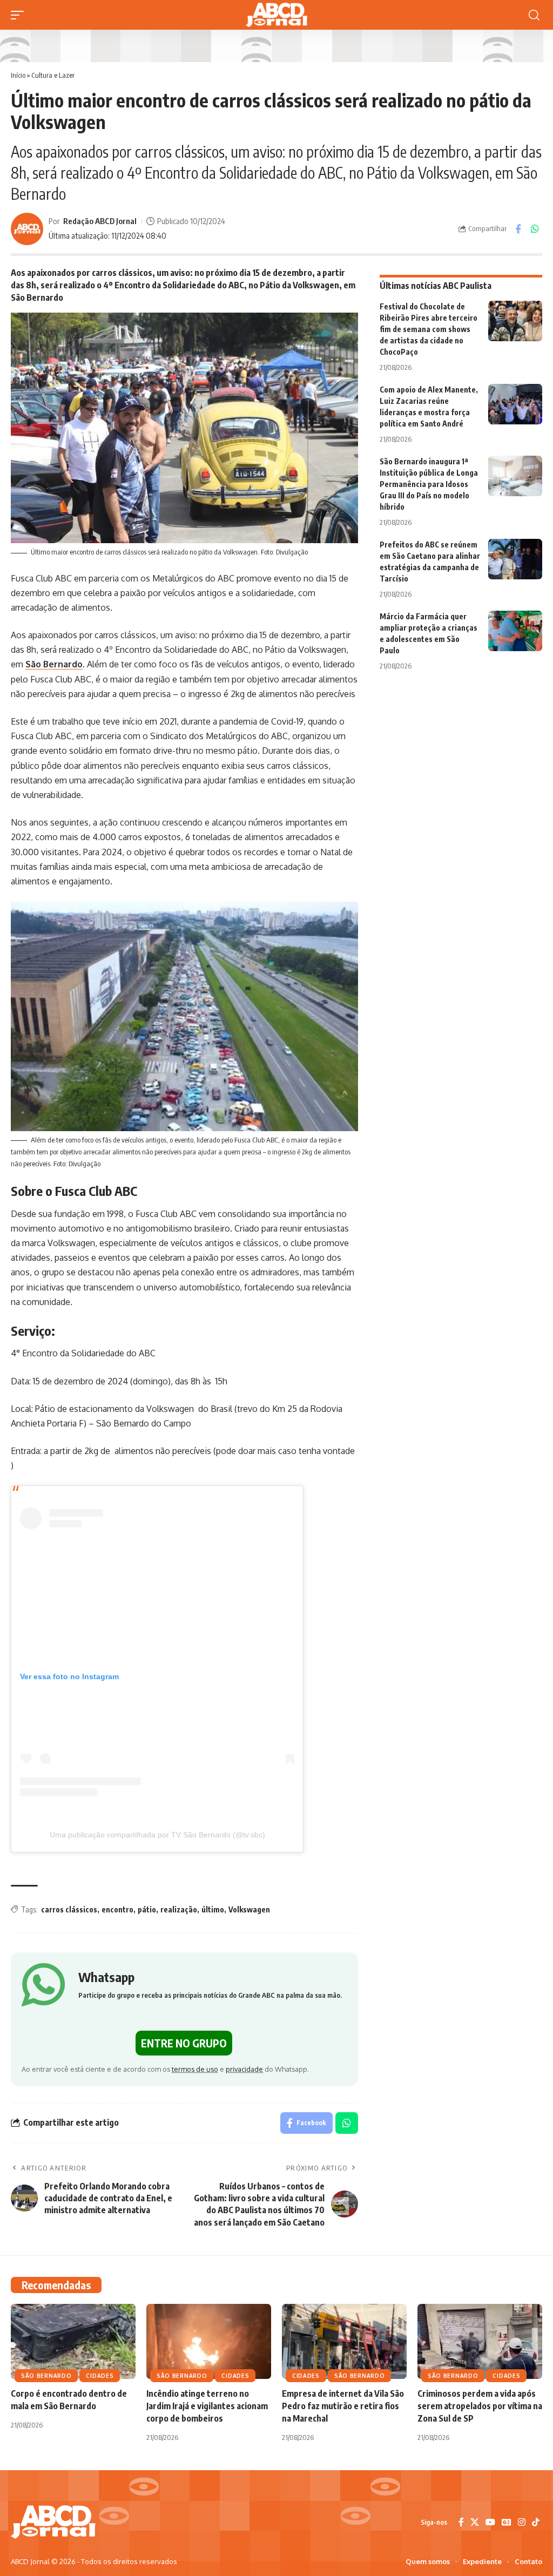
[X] (475, 2522)
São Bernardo (54, 664)
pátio (147, 1909)
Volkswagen (249, 1909)
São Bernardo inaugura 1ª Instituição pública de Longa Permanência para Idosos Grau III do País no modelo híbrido (429, 484)
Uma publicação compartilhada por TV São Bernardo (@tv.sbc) (157, 1835)
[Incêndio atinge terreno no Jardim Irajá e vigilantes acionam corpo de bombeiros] (209, 2341)
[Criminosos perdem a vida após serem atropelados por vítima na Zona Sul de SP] (480, 2341)
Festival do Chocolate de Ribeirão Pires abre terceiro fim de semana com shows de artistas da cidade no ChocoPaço (429, 329)
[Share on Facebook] (518, 229)
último (213, 1909)
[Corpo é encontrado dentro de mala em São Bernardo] (73, 2341)
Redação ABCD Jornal (100, 221)
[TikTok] (536, 2522)
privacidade (244, 2069)
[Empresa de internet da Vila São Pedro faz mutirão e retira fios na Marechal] (344, 2341)
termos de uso (195, 2069)
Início (18, 75)
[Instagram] (522, 2522)
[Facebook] (461, 2522)
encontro (117, 1909)
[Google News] (507, 2522)
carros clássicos (69, 1909)
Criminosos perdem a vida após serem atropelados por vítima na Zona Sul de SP (480, 2406)
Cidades (100, 2376)
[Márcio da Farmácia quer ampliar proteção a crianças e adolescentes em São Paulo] (515, 631)
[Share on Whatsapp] (535, 229)
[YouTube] (490, 2522)
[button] (20, 15)
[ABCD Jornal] (276, 15)
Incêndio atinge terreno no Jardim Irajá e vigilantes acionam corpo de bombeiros (207, 2406)
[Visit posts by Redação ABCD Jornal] (27, 229)
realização (179, 1909)
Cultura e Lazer (53, 75)
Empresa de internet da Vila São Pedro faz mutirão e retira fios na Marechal (343, 2406)
